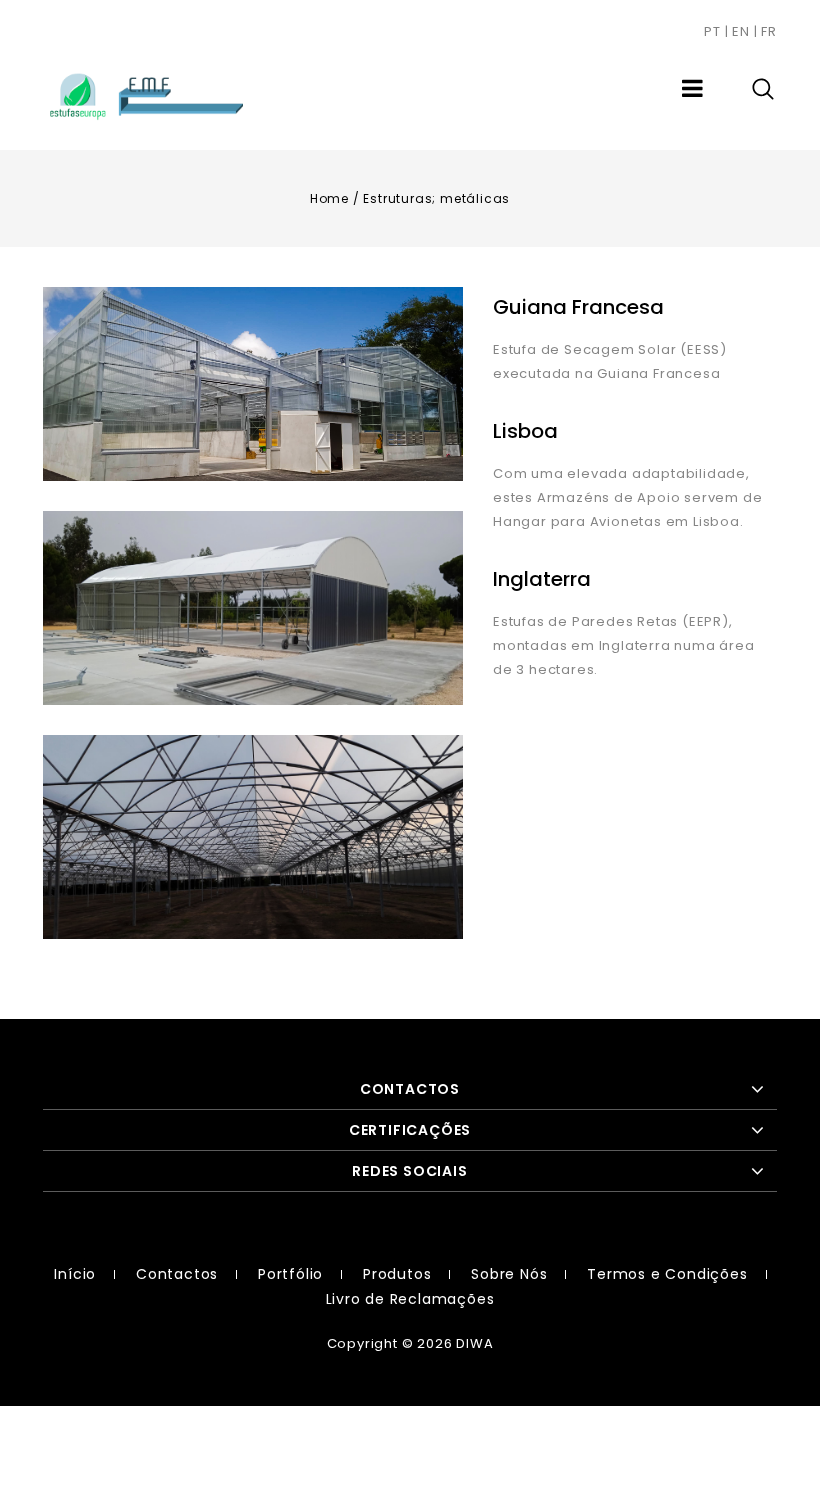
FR (769, 31)
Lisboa (525, 431)
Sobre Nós (509, 1274)
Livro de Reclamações (410, 1299)
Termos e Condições (667, 1274)
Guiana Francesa (578, 307)
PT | (716, 31)
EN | (744, 31)
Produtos (397, 1274)
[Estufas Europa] (146, 97)
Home (329, 198)
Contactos (177, 1274)
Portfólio (290, 1274)
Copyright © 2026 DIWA (410, 1343)
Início (75, 1274)
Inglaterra (542, 579)
